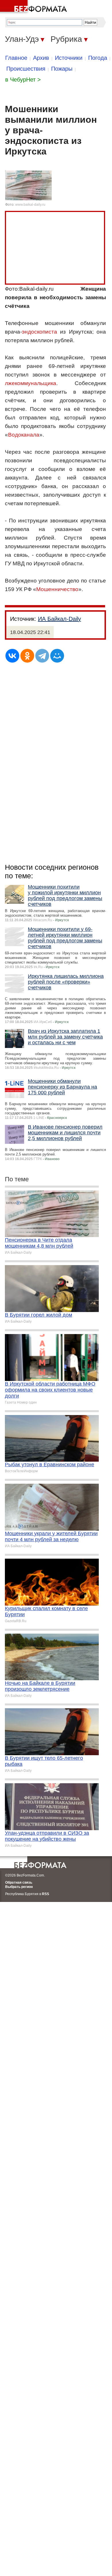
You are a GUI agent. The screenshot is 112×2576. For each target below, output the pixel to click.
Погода (98, 58)
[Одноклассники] (27, 656)
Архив (41, 58)
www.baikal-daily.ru (30, 205)
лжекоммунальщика (31, 383)
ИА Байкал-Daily (59, 619)
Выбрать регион (19, 1887)
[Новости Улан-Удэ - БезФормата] (34, 7)
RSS (46, 1894)
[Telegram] (42, 656)
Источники (69, 58)
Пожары (62, 69)
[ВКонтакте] (12, 656)
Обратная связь (19, 1883)
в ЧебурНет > (23, 80)
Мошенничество (57, 589)
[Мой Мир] (57, 656)
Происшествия (26, 69)
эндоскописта (39, 332)
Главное (16, 58)
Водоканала (24, 435)
